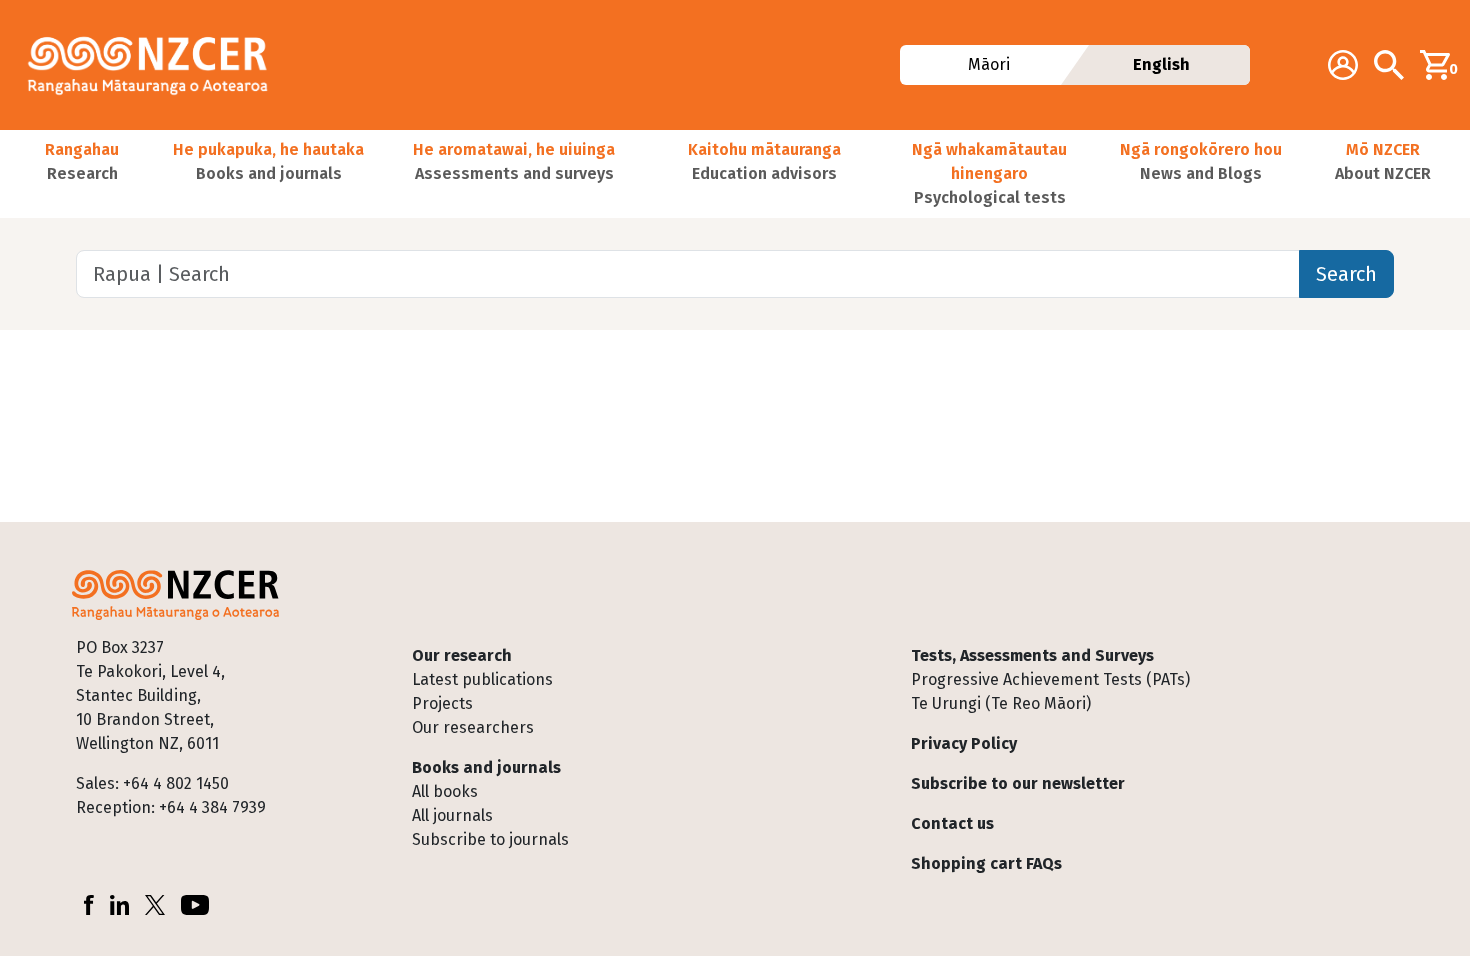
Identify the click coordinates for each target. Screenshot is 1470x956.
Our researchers (473, 727)
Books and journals (486, 767)
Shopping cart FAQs (986, 863)
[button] (82, 174)
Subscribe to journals (490, 839)
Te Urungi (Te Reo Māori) (1001, 703)
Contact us (952, 823)
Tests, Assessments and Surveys (1032, 655)
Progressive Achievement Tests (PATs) (1050, 679)
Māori (988, 64)
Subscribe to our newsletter (1018, 783)
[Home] (156, 65)
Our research (462, 655)
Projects (442, 703)
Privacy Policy (964, 743)
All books (445, 791)
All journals (452, 815)
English (1161, 64)
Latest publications (482, 679)
